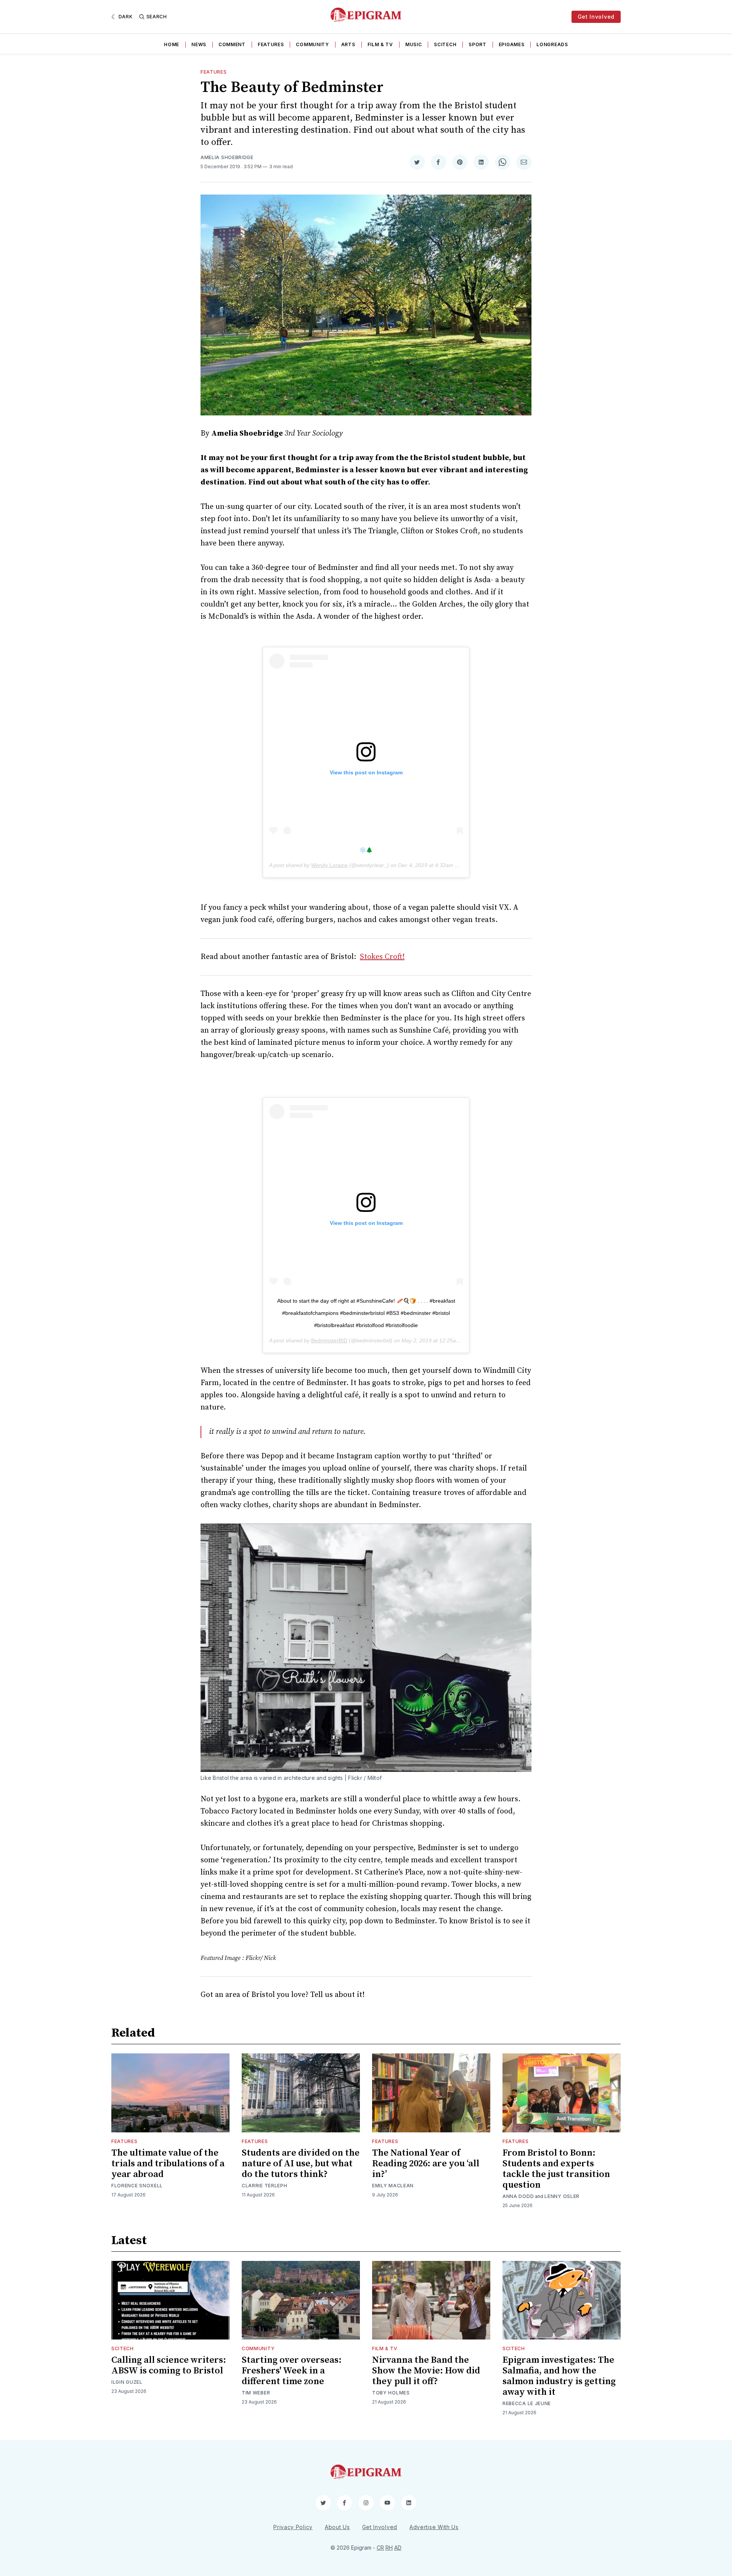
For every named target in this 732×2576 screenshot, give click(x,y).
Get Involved (596, 17)
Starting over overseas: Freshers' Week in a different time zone (292, 2371)
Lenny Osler (562, 2196)
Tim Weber (256, 2393)
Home (172, 44)
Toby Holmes (391, 2393)
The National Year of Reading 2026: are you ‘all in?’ (426, 2164)
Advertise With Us (434, 2527)
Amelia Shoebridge (227, 157)
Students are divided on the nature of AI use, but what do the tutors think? (301, 2164)
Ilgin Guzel (127, 2382)
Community (312, 44)
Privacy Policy (293, 2527)
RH (389, 2548)
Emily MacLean (393, 2186)
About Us (337, 2527)
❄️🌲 (366, 850)
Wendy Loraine (329, 865)
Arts (348, 44)
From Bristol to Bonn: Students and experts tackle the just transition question (556, 2169)
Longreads (552, 44)
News (199, 44)
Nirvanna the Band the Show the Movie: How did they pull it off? (426, 2371)
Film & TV (380, 44)
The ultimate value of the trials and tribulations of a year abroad (168, 2164)
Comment (232, 44)
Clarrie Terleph (265, 2186)
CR (380, 2548)
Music (414, 44)
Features (271, 44)
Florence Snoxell (137, 2186)
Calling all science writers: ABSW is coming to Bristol (169, 2365)
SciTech (445, 44)
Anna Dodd (518, 2196)
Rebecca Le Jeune (527, 2403)
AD (398, 2548)
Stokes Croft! (382, 957)
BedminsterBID (329, 1340)
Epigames (512, 44)
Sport (478, 44)
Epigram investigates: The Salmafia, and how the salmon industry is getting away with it (559, 2376)
